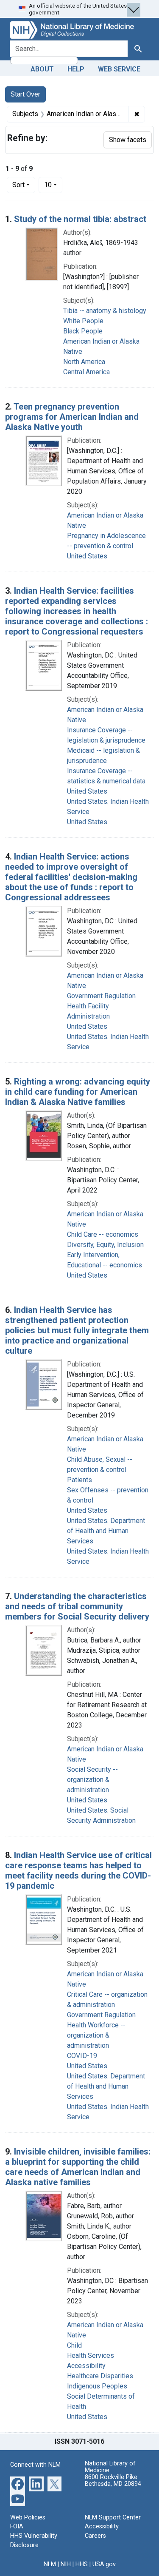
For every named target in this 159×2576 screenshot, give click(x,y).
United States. (88, 822)
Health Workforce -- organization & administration (96, 2035)
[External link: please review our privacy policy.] (18, 2483)
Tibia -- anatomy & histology (105, 311)
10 (53, 185)
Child (74, 2345)
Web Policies (28, 2518)
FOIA (17, 2526)
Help (76, 69)
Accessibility (102, 2526)
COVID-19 (82, 2056)
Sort (18, 185)
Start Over (25, 94)
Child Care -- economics (103, 1234)
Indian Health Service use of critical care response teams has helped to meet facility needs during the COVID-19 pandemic (78, 1870)
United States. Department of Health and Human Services (106, 1531)
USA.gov (104, 2564)
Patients (79, 1480)
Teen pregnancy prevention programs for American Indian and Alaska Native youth (72, 417)
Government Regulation (101, 996)
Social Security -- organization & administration (92, 1780)
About (42, 69)
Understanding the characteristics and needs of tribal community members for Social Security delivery (77, 1606)
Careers (95, 2536)
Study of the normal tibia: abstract (80, 219)
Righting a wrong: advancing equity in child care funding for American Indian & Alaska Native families (78, 1092)
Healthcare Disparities (100, 2376)
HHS (82, 2564)
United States (87, 556)
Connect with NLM (35, 2465)
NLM (50, 2564)
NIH (66, 2564)
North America (84, 362)
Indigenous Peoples (97, 2386)
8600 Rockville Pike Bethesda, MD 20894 (113, 2481)
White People (83, 321)
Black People (83, 331)
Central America (86, 372)
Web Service (119, 69)
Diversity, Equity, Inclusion (105, 1245)
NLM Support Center (113, 2518)
